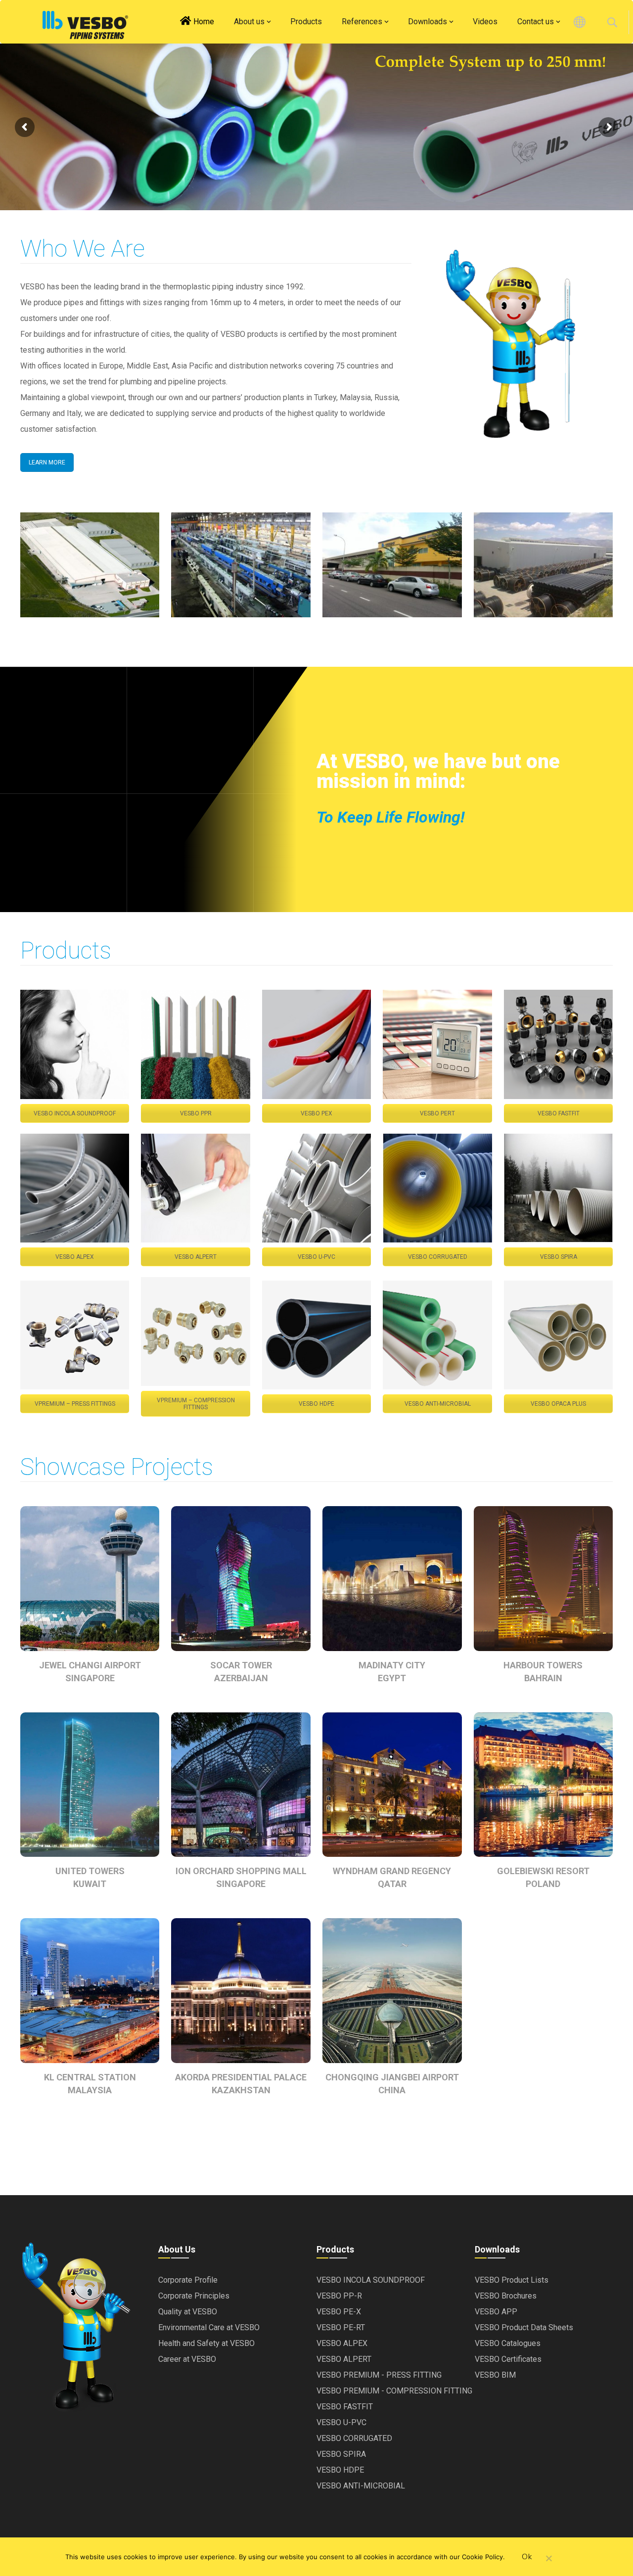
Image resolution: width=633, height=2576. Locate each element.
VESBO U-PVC (316, 1257)
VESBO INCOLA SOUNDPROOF (75, 1113)
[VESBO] (85, 25)
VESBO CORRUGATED (438, 1257)
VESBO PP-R (339, 2296)
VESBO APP (496, 2312)
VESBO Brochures (506, 2296)
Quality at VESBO (188, 2312)
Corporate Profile (188, 2280)
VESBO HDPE (316, 1404)
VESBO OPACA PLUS (558, 1404)
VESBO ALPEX (75, 1257)
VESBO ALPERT (196, 1257)
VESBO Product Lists (512, 2280)
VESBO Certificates (508, 2359)
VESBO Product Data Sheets (524, 2327)
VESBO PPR (196, 1113)
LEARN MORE (47, 462)
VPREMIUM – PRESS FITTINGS (75, 1404)
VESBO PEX (316, 1113)
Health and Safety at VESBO (206, 2343)
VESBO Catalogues (508, 2343)
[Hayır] (548, 2559)
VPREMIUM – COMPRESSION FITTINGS (196, 1404)
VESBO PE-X (339, 2312)
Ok (527, 2557)
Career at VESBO (187, 2359)
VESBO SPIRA (559, 1257)
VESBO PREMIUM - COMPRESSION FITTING (394, 2391)
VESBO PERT (437, 1113)
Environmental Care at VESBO (209, 2327)
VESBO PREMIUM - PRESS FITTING (379, 2375)
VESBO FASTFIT (559, 1113)
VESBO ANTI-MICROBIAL (438, 1404)
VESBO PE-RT (341, 2327)
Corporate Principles (194, 2296)
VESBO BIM (495, 2375)
